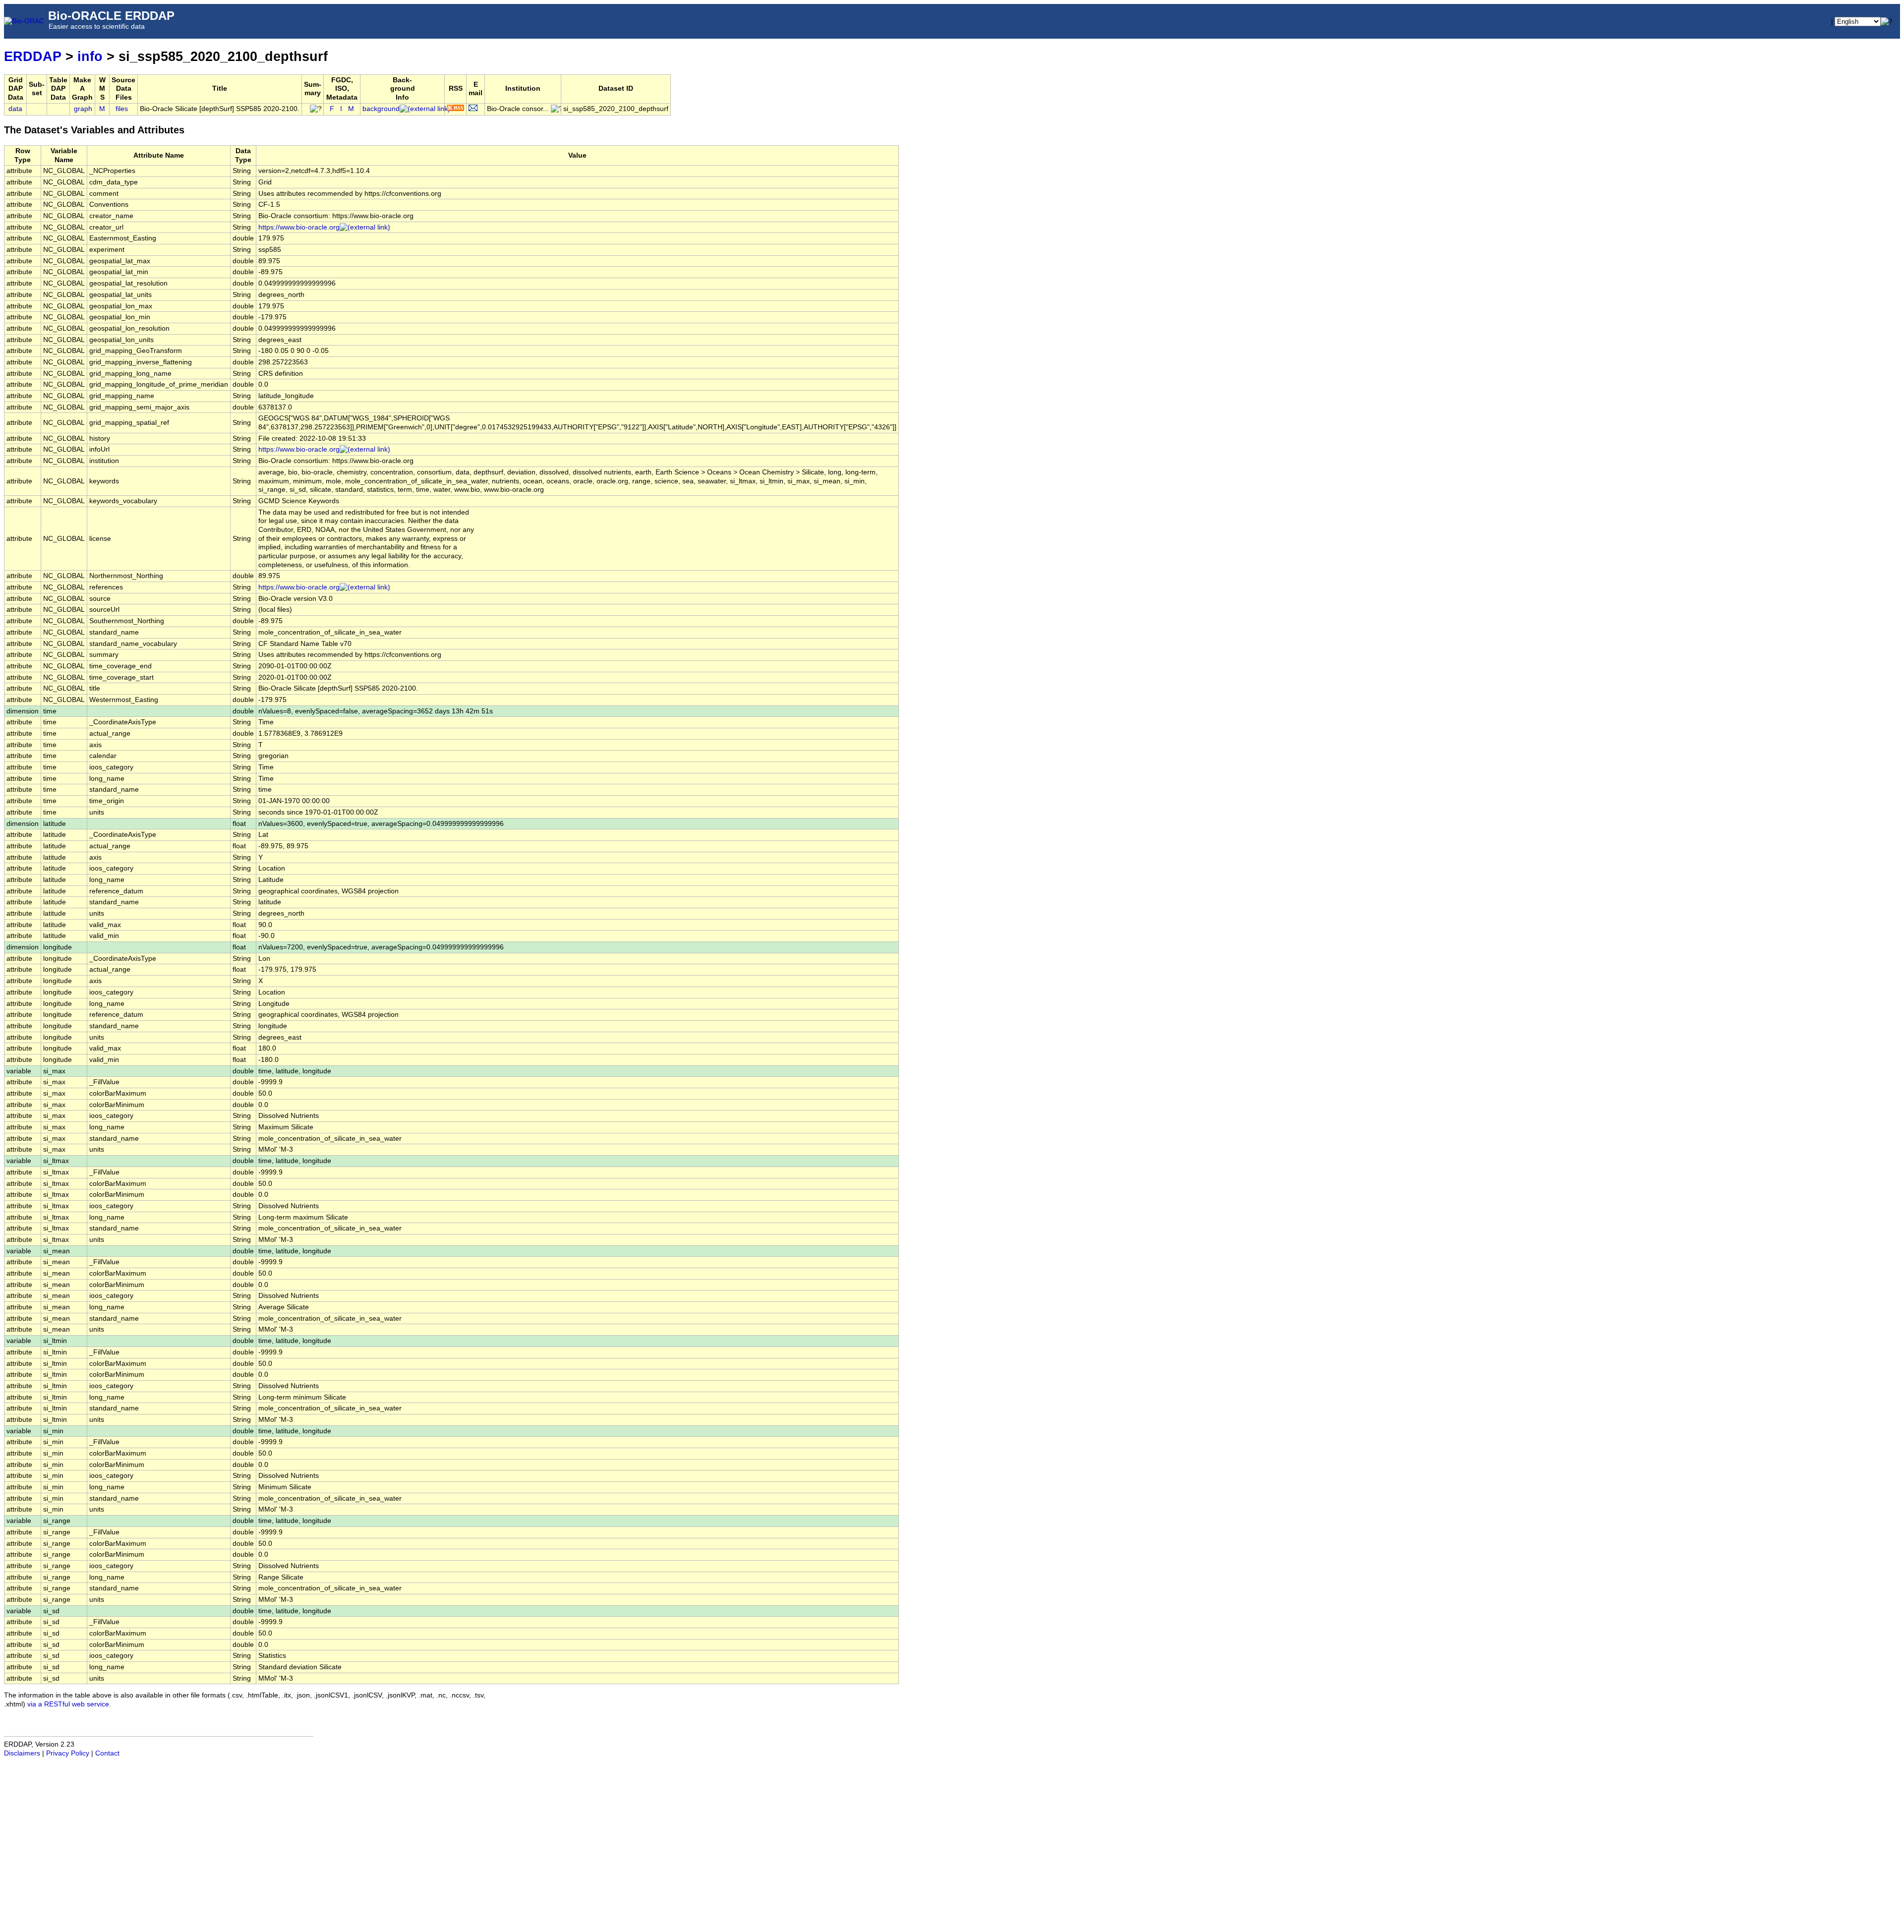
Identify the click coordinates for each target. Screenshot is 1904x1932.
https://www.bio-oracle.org (299, 227)
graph (83, 109)
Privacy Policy (68, 1753)
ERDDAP (33, 56)
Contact (107, 1753)
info (90, 56)
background (381, 109)
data (15, 109)
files (122, 109)
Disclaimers (22, 1753)
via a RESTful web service (68, 1704)
